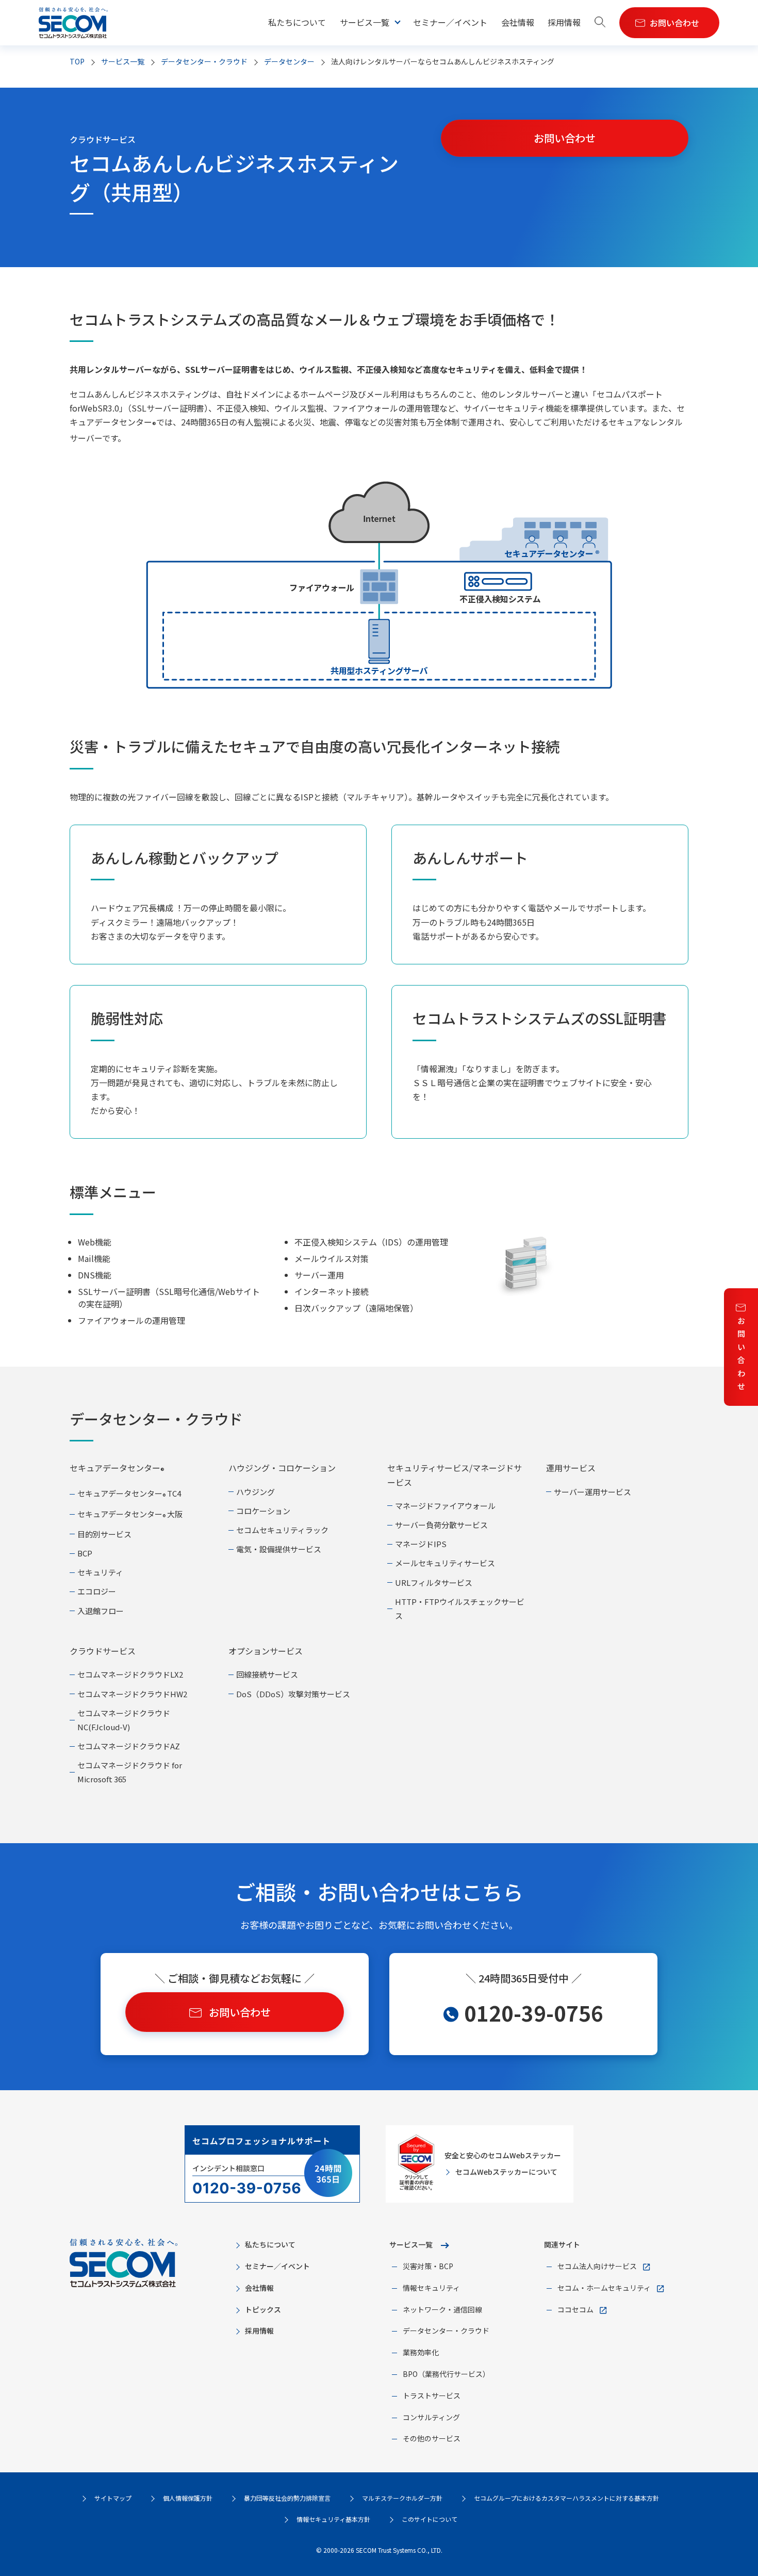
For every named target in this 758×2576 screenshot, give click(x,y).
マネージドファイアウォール (445, 1506)
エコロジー (97, 1591)
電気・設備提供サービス (279, 1549)
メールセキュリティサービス (445, 1563)
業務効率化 (421, 2352)
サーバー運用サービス (592, 1492)
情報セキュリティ (431, 2288)
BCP (85, 1553)
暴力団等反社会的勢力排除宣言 (287, 2498)
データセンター (289, 61)
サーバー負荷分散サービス (441, 1525)
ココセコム (575, 2309)
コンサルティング (431, 2417)
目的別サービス (104, 1534)
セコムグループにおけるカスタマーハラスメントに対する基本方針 (566, 2498)
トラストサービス (432, 2395)
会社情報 (518, 22)
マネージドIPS (421, 1544)
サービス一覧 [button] (365, 22)
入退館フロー (101, 1611)
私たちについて (297, 22)
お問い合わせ (741, 1353)
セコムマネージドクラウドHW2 (132, 1694)
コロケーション (263, 1511)
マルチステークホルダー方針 (402, 2498)
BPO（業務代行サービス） (446, 2374)
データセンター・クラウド (204, 61)
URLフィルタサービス (434, 1582)
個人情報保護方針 (188, 2498)
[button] (600, 23)
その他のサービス (432, 2438)
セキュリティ (100, 1572)
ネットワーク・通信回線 (442, 2309)
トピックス (263, 2309)
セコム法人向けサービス (597, 2266)
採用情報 (564, 22)
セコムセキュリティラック (282, 1530)
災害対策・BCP (428, 2266)
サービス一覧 (411, 2244)
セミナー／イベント (450, 22)
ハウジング (256, 1492)
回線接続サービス (267, 1674)
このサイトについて (430, 2519)
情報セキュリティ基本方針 (333, 2519)
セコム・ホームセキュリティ (604, 2288)
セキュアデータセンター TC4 (129, 1493)
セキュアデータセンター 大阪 (130, 1514)
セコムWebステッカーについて (506, 2172)
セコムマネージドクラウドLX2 (130, 1674)
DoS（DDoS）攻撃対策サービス (293, 1694)
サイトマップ (113, 2498)
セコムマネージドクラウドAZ (129, 1746)
